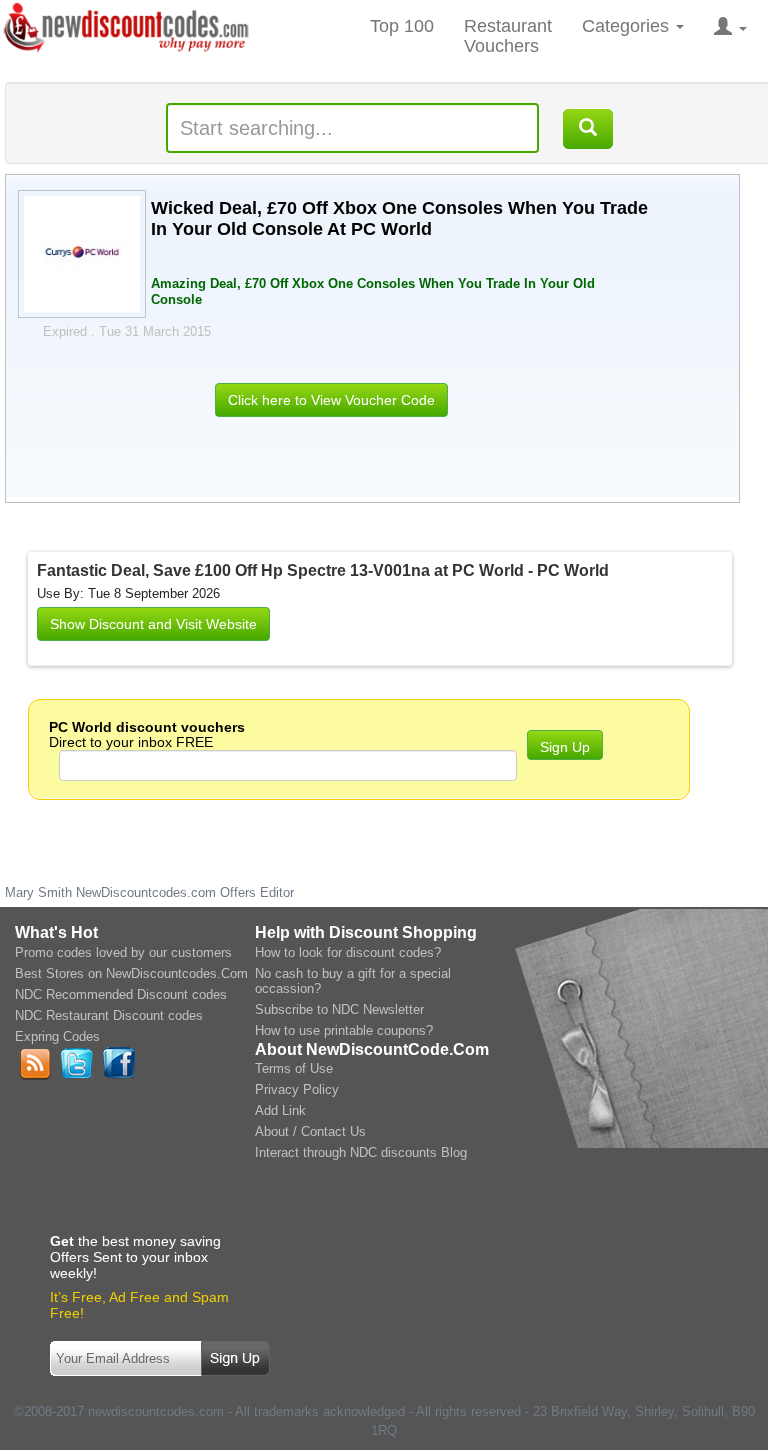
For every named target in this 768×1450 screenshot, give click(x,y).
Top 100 (402, 26)
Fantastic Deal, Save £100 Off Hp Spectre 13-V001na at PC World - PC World (323, 570)
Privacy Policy (297, 1089)
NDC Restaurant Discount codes (109, 1015)
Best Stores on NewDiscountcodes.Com (131, 973)
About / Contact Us (310, 1131)
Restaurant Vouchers (508, 36)
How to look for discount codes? (348, 952)
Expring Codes (57, 1036)
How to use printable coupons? (344, 1030)
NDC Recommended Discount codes (121, 994)
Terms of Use (294, 1068)
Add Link (280, 1110)
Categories (628, 26)
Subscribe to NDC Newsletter (339, 1009)
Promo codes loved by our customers (123, 952)
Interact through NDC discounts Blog (361, 1152)
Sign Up (565, 747)
